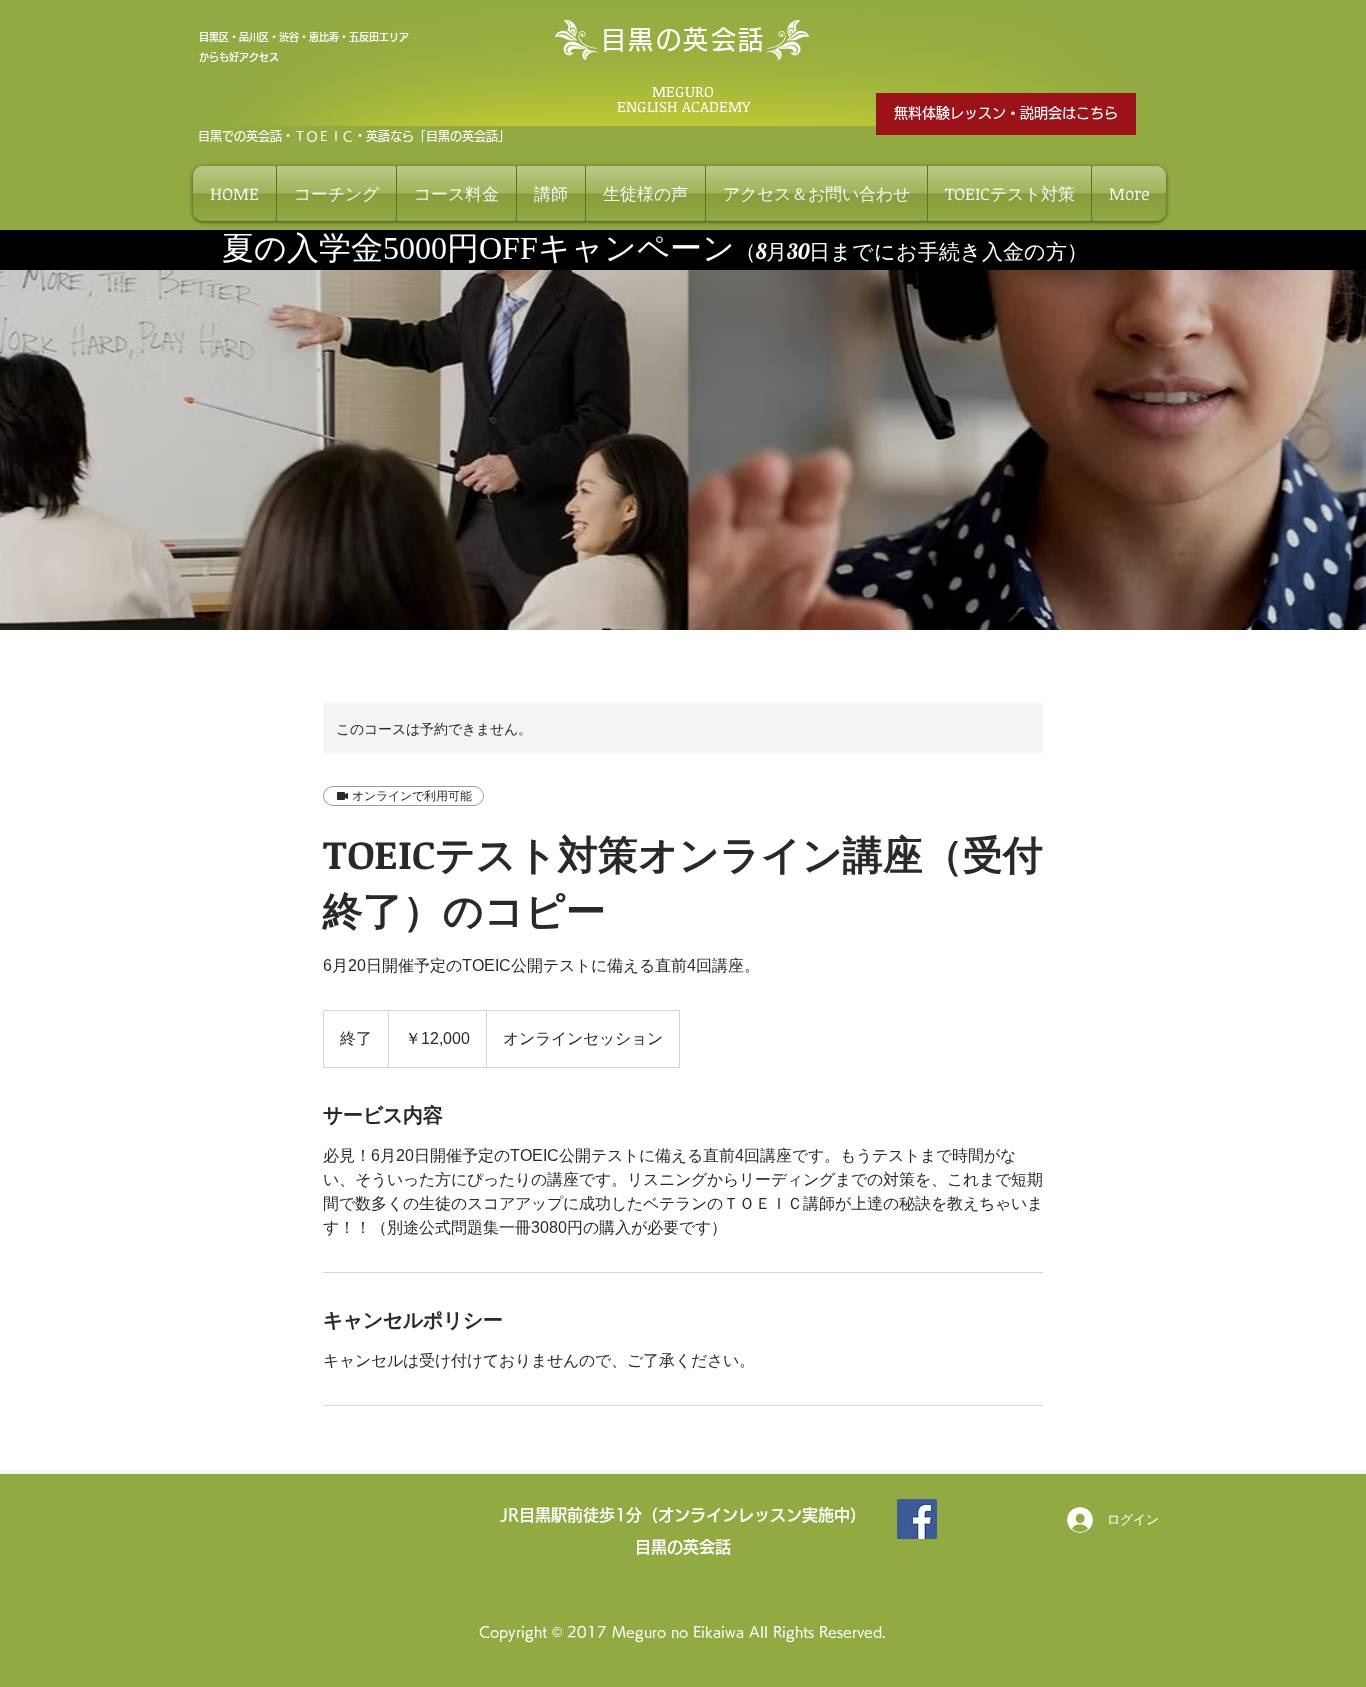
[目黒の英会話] (917, 1519)
